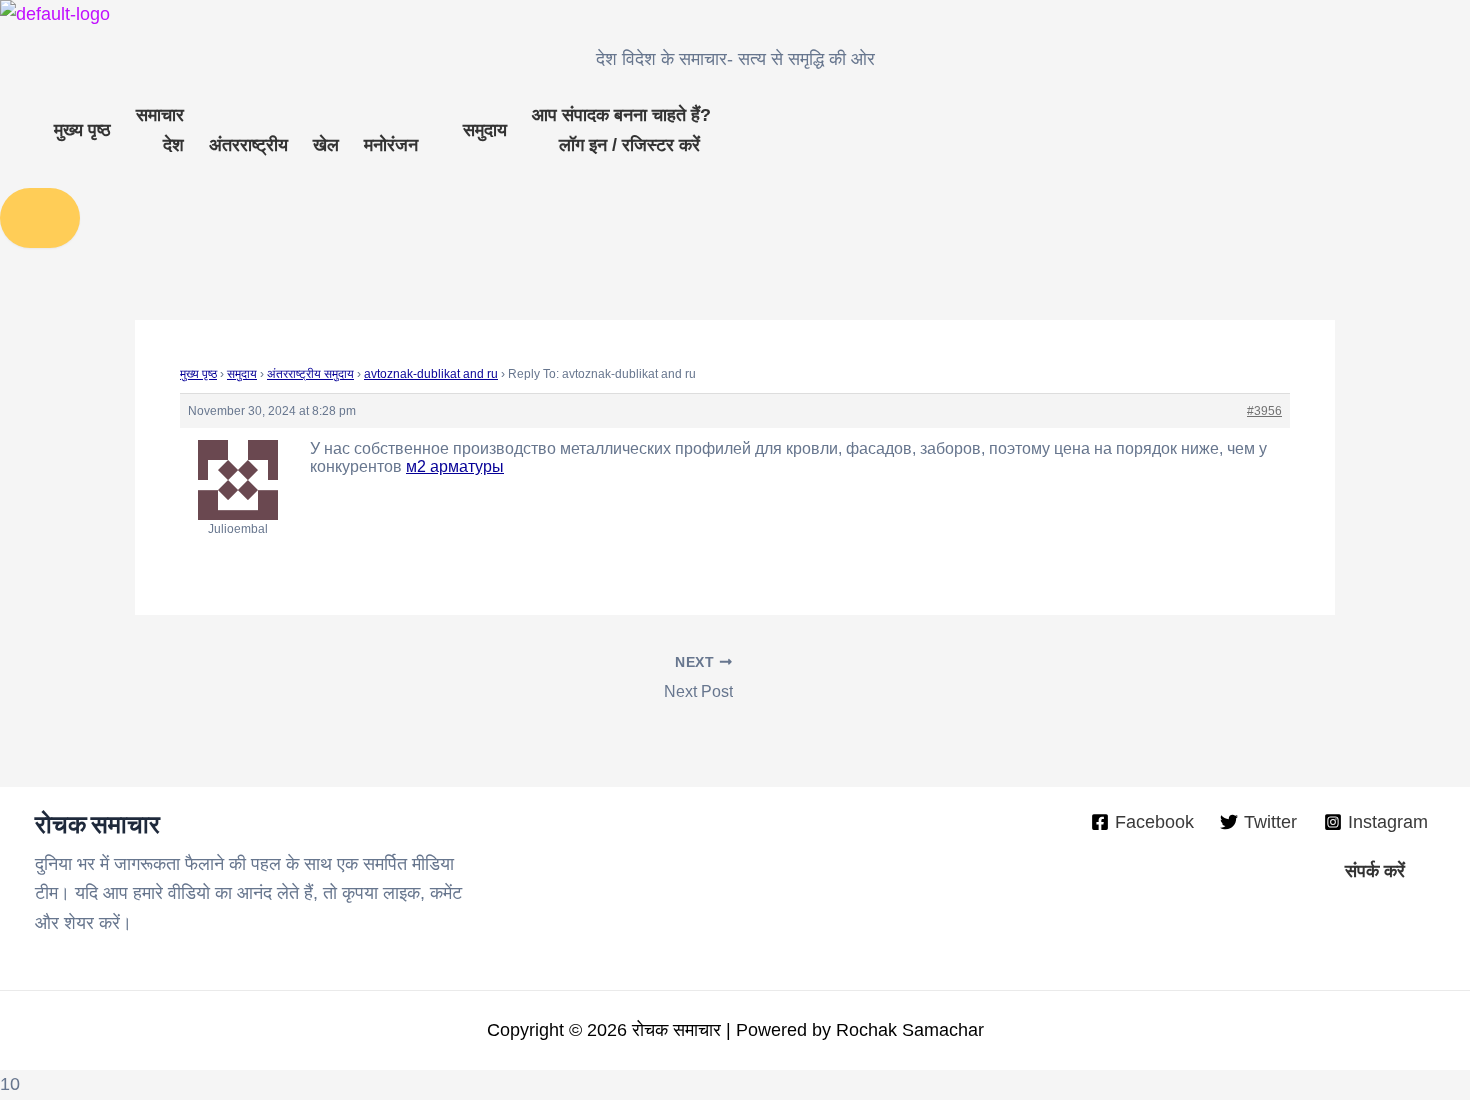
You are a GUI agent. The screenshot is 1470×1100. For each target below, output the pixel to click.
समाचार (160, 115)
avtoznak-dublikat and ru (431, 374)
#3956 (1264, 411)
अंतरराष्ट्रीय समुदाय (310, 374)
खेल (326, 145)
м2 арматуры (455, 466)
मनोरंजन (391, 145)
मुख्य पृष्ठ (82, 130)
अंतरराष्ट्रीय (248, 145)
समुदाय (485, 130)
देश (173, 145)
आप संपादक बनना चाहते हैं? (621, 115)
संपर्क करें (1375, 871)
